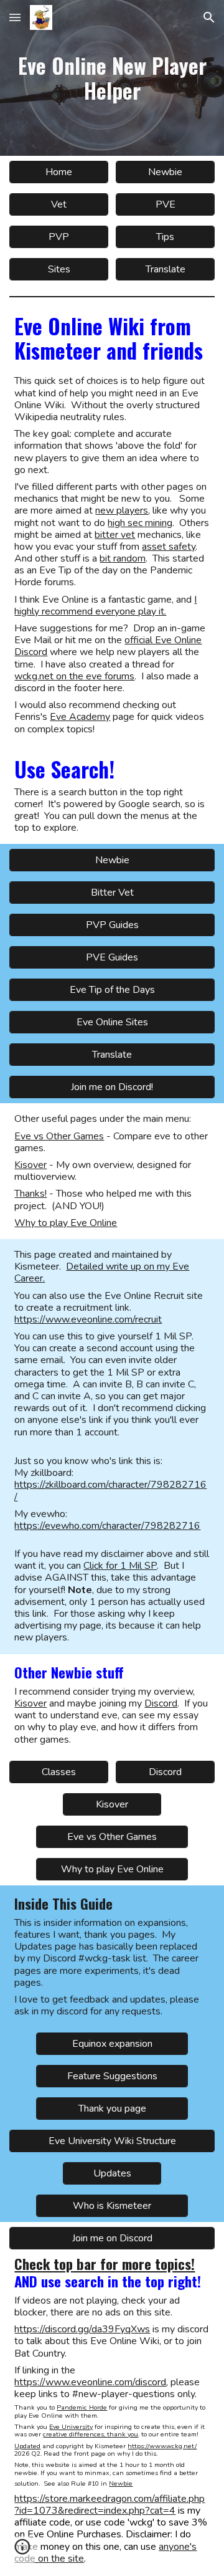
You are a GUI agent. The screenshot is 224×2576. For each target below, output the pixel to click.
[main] (112, 78)
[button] (15, 17)
